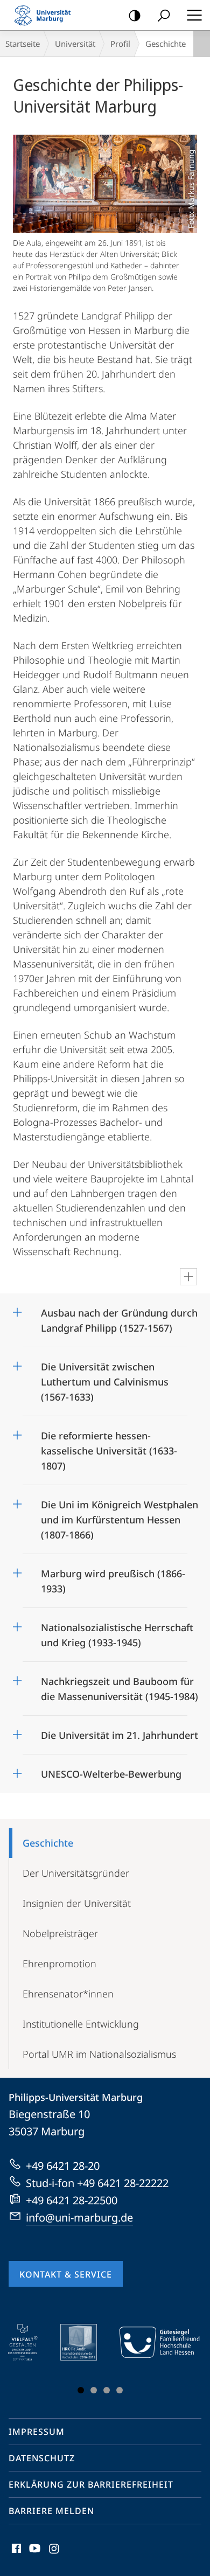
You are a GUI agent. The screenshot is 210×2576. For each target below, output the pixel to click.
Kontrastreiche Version (135, 15)
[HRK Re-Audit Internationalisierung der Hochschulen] (86, 2342)
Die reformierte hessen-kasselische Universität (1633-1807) (109, 1447)
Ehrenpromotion (59, 1964)
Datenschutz (42, 2458)
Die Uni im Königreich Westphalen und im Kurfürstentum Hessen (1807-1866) (120, 1516)
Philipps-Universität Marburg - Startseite (46, 15)
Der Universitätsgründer (76, 1873)
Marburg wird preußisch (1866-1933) (113, 1578)
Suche (164, 15)
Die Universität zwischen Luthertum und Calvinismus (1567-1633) (105, 1378)
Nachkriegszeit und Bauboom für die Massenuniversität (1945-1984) (120, 1685)
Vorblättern (185, 2361)
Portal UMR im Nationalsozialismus (99, 2054)
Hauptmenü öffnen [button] (194, 15)
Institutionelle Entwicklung (81, 2024)
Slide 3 (107, 2390)
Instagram (55, 2554)
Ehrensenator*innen (68, 1994)
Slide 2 (94, 2390)
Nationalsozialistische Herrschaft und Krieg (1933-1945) (117, 1631)
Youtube (34, 2554)
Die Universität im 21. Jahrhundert (120, 1732)
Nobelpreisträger (60, 1933)
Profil (120, 44)
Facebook (15, 2554)
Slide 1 (81, 2390)
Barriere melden (51, 2511)
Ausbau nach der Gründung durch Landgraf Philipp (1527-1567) (119, 1317)
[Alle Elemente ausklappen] (188, 1277)
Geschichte (48, 1843)
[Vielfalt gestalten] (30, 2342)
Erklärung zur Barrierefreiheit (91, 2484)
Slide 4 (120, 2390)
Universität (75, 44)
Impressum (37, 2432)
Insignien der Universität (77, 1903)
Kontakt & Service (66, 2274)
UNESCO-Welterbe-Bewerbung (111, 1770)
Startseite (23, 44)
